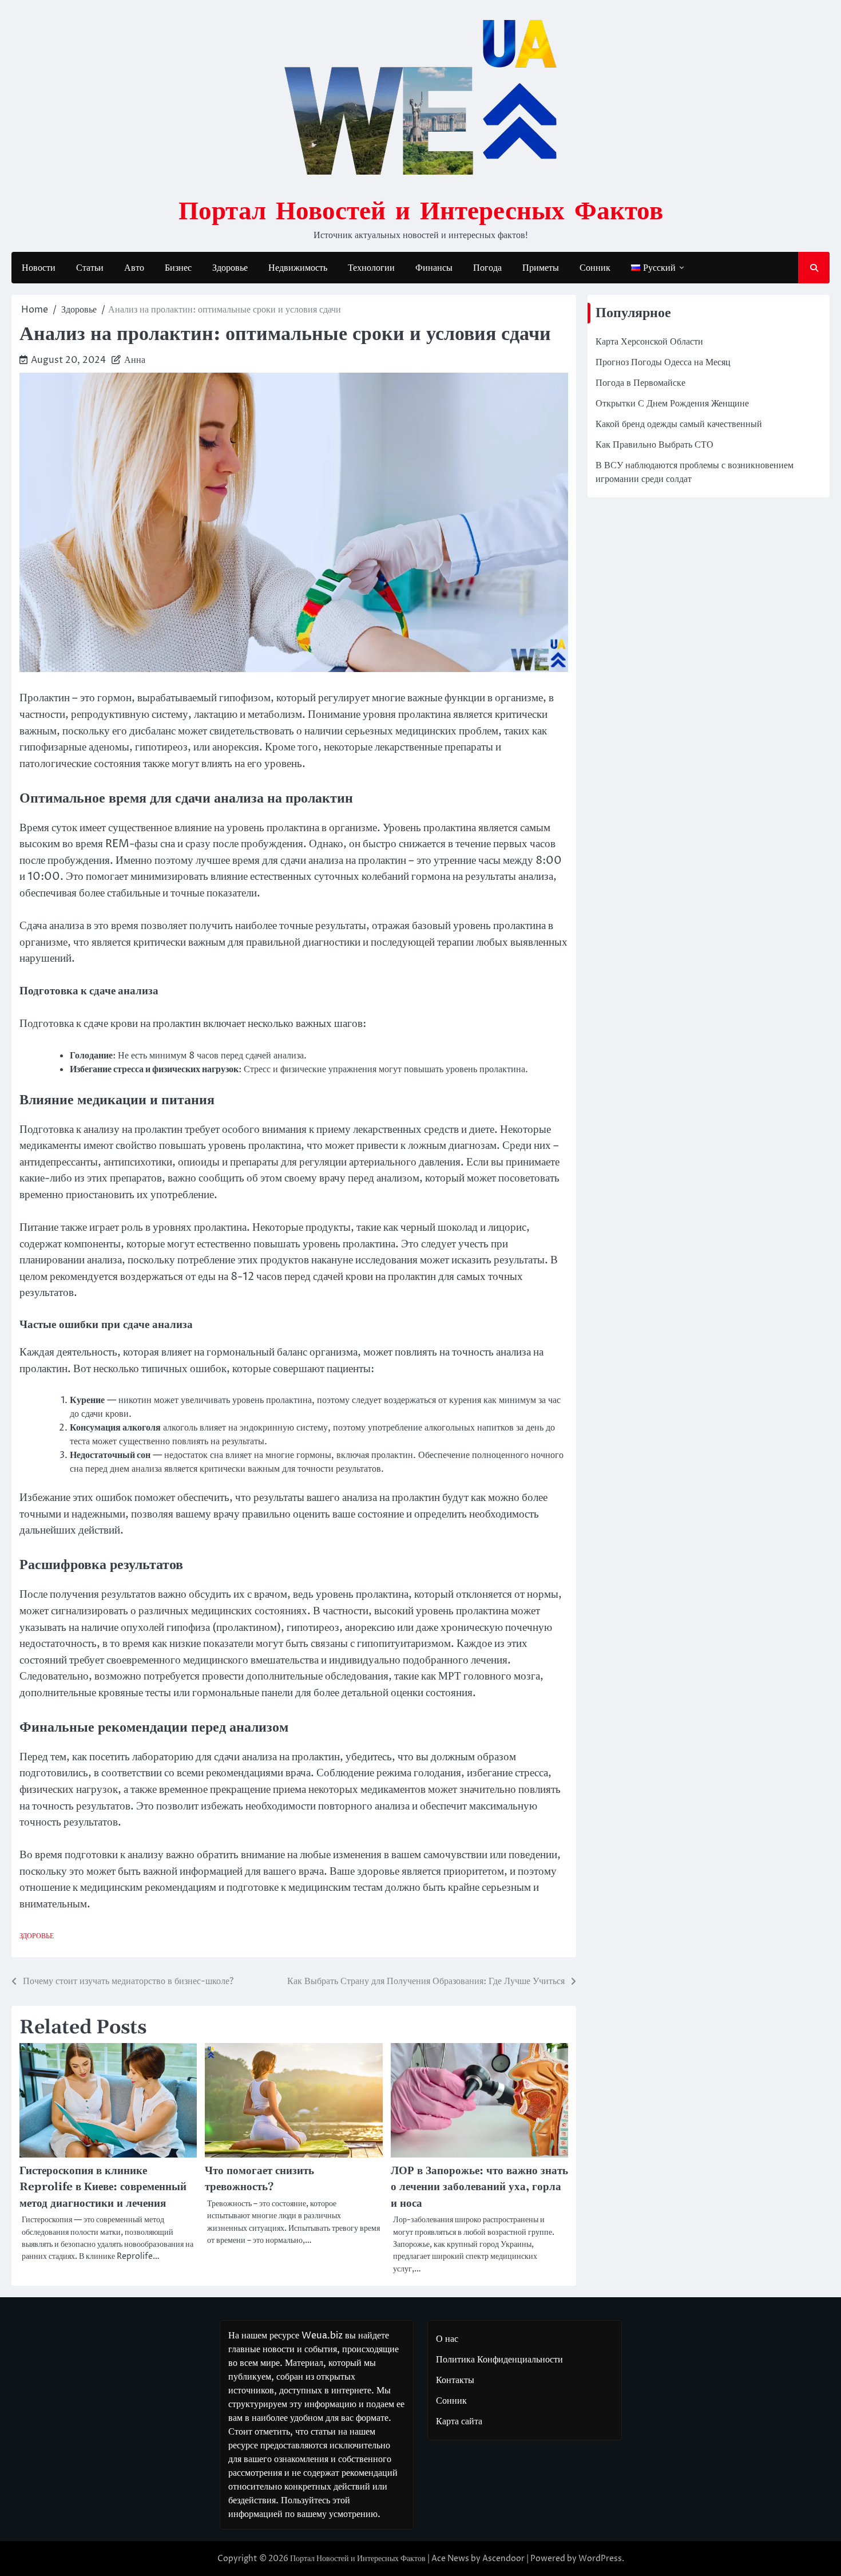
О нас (447, 2339)
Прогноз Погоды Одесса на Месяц (663, 362)
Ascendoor (503, 2559)
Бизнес (178, 268)
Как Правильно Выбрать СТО (654, 445)
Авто (134, 268)
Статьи (90, 268)
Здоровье (230, 268)
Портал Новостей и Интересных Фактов (421, 210)
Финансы (434, 268)
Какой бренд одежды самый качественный (679, 424)
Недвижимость (298, 268)
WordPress (600, 2559)
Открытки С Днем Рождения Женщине (672, 404)
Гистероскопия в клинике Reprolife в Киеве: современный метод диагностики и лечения (103, 2187)
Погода (487, 268)
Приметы (541, 268)
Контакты (455, 2380)
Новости (39, 268)
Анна (135, 360)
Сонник (595, 268)
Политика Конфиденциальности (499, 2360)
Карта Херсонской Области (649, 342)
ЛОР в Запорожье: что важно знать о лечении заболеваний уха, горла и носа (479, 2187)
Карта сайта (459, 2421)
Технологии (371, 268)
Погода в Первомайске (640, 383)
